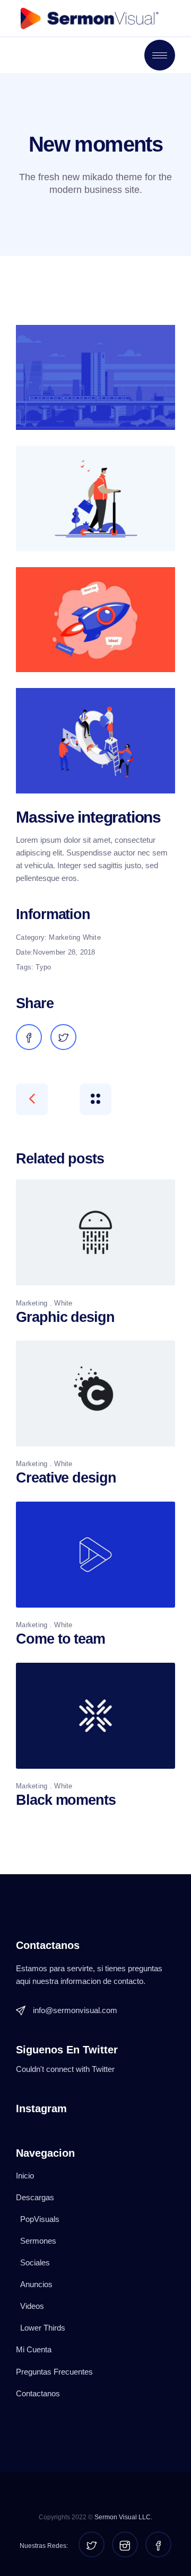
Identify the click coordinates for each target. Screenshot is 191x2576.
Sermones (38, 2241)
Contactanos (38, 2393)
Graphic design (65, 1317)
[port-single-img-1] (95, 377)
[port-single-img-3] (95, 620)
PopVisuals (40, 2219)
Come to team (60, 1639)
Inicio (25, 2176)
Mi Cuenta (34, 2349)
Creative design (66, 1478)
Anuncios (36, 2284)
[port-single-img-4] (95, 740)
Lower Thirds (43, 2328)
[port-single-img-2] (95, 498)
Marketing (64, 937)
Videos (32, 2306)
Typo (43, 967)
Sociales (35, 2262)
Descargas (35, 2197)
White (92, 937)
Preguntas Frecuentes (54, 2372)
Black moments (66, 1800)
